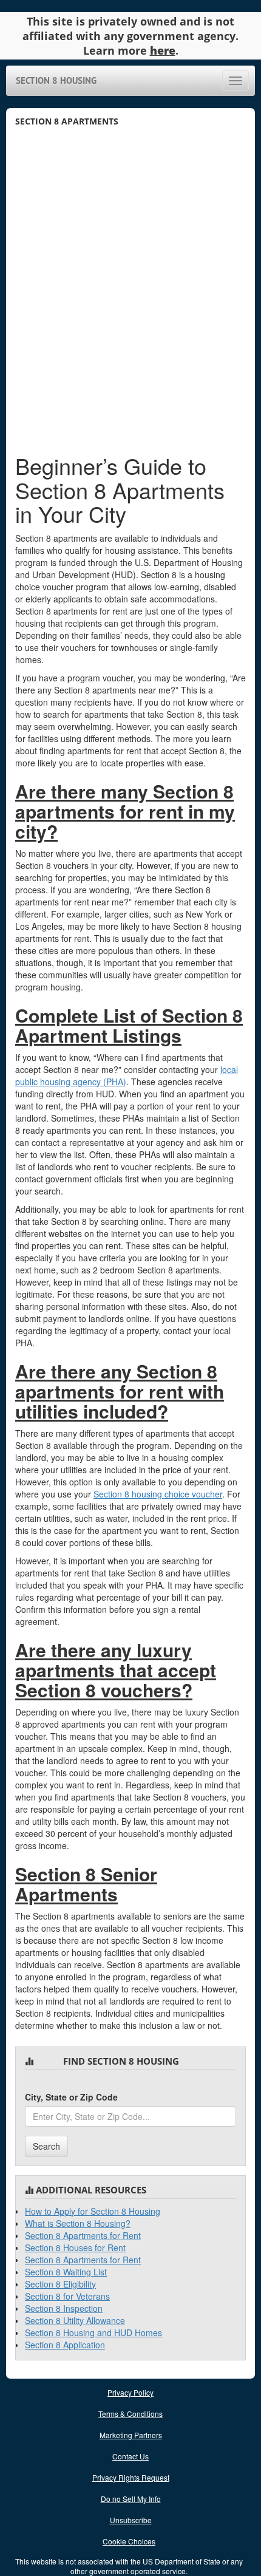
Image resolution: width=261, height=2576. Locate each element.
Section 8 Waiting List (66, 2272)
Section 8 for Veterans (67, 2296)
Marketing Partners (131, 2435)
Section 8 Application (65, 2345)
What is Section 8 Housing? (78, 2223)
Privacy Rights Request (131, 2477)
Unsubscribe (131, 2520)
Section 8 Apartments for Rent (83, 2235)
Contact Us (130, 2456)
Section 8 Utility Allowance (75, 2320)
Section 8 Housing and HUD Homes (93, 2332)
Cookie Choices (129, 2541)
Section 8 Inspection (64, 2308)
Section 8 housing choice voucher (158, 1494)
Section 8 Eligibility (60, 2284)
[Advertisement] (130, 299)
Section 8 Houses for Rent (75, 2247)
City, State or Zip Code (71, 2097)
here (163, 50)
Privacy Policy (130, 2392)
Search (46, 2146)
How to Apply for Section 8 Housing (93, 2211)
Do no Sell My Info (131, 2499)
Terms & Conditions (130, 2414)
